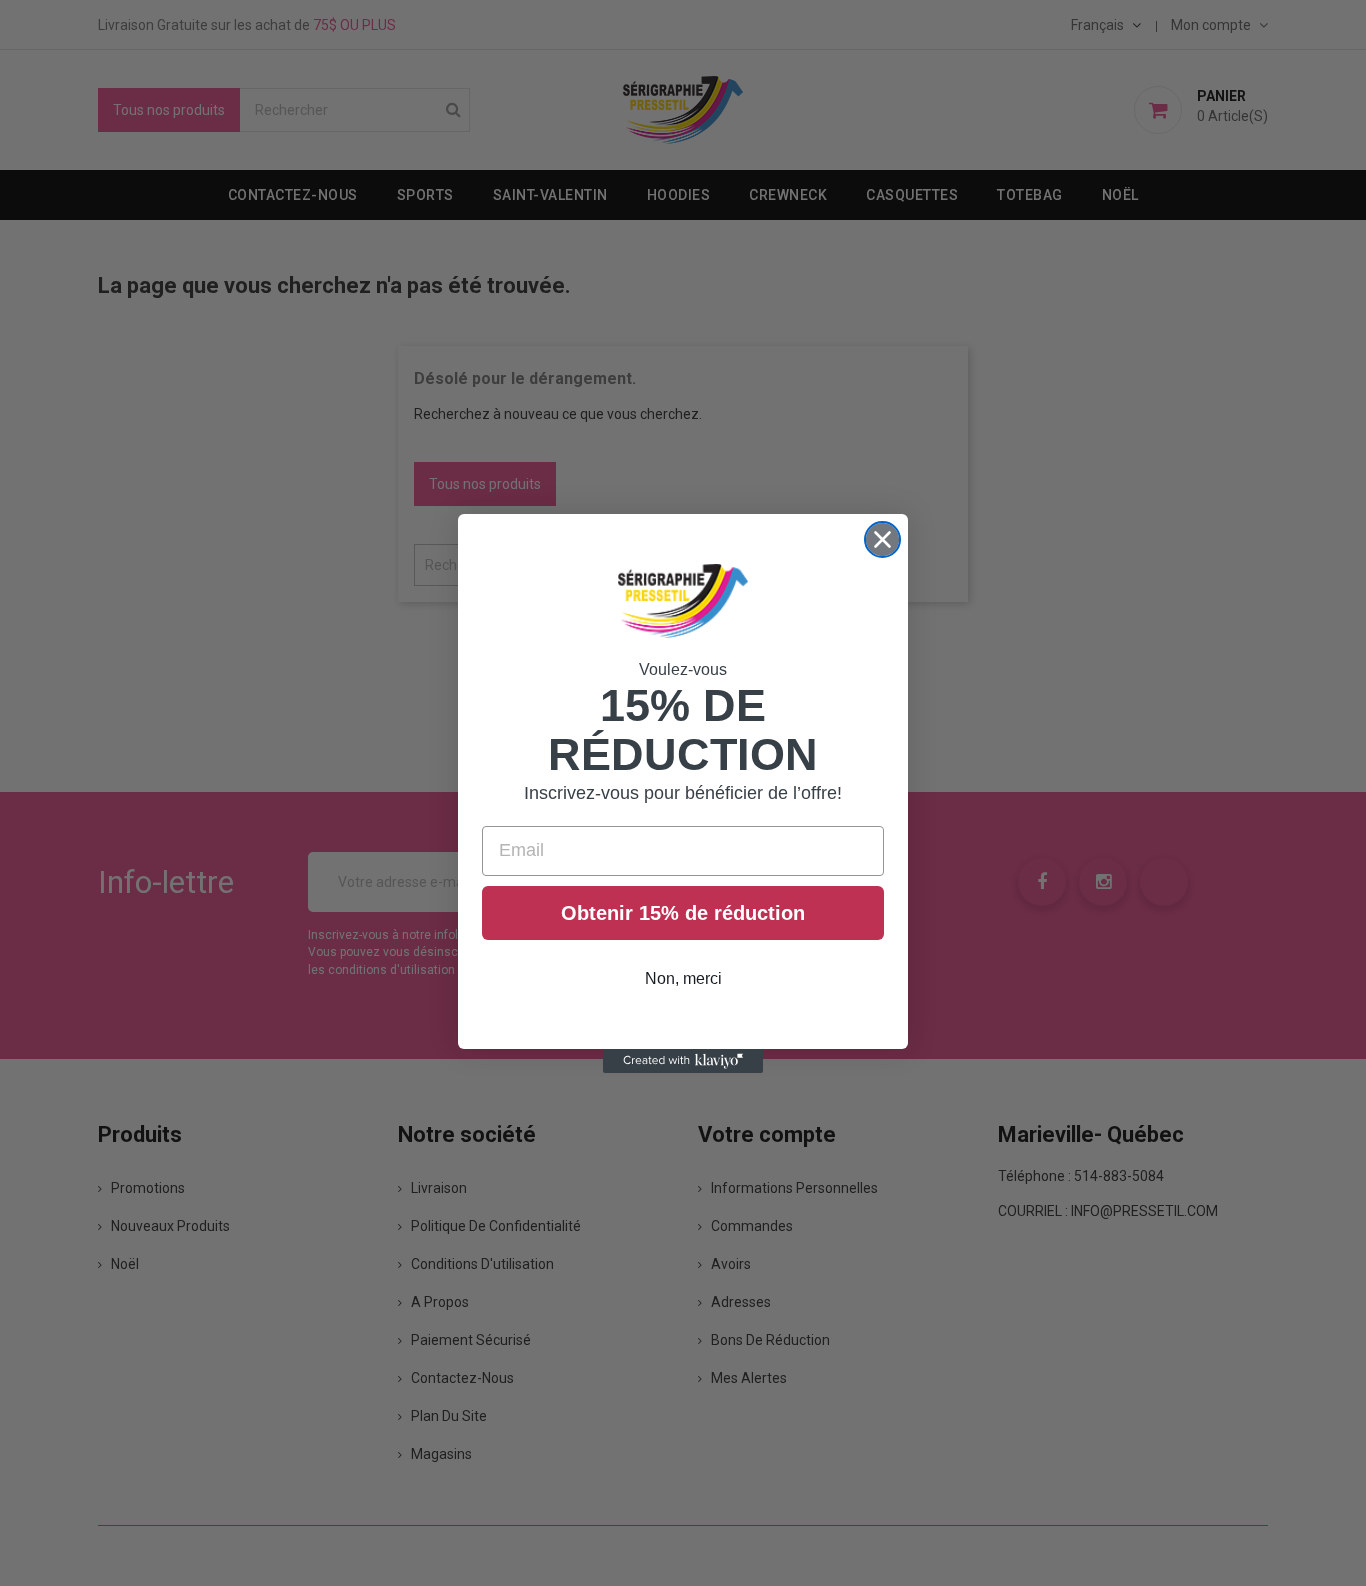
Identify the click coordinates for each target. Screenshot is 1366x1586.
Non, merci (683, 978)
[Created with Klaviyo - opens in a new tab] (683, 1061)
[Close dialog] (882, 539)
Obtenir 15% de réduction (683, 913)
